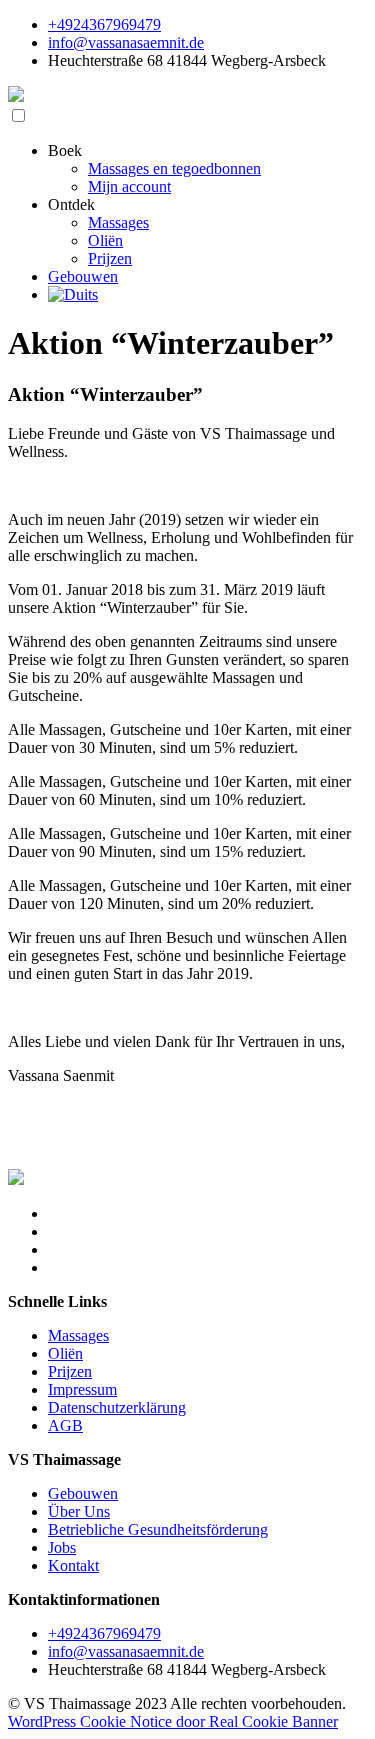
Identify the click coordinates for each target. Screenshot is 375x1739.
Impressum (82, 1389)
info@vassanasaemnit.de (126, 42)
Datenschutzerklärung (117, 1407)
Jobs (62, 1547)
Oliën (105, 240)
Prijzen (110, 258)
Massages (118, 222)
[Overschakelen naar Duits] (73, 294)
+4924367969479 (104, 24)
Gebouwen (83, 276)
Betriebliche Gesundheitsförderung (158, 1529)
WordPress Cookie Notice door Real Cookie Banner (173, 1721)
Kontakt (73, 1565)
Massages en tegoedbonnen (174, 168)
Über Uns (79, 1511)
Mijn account (129, 186)
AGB (65, 1425)
